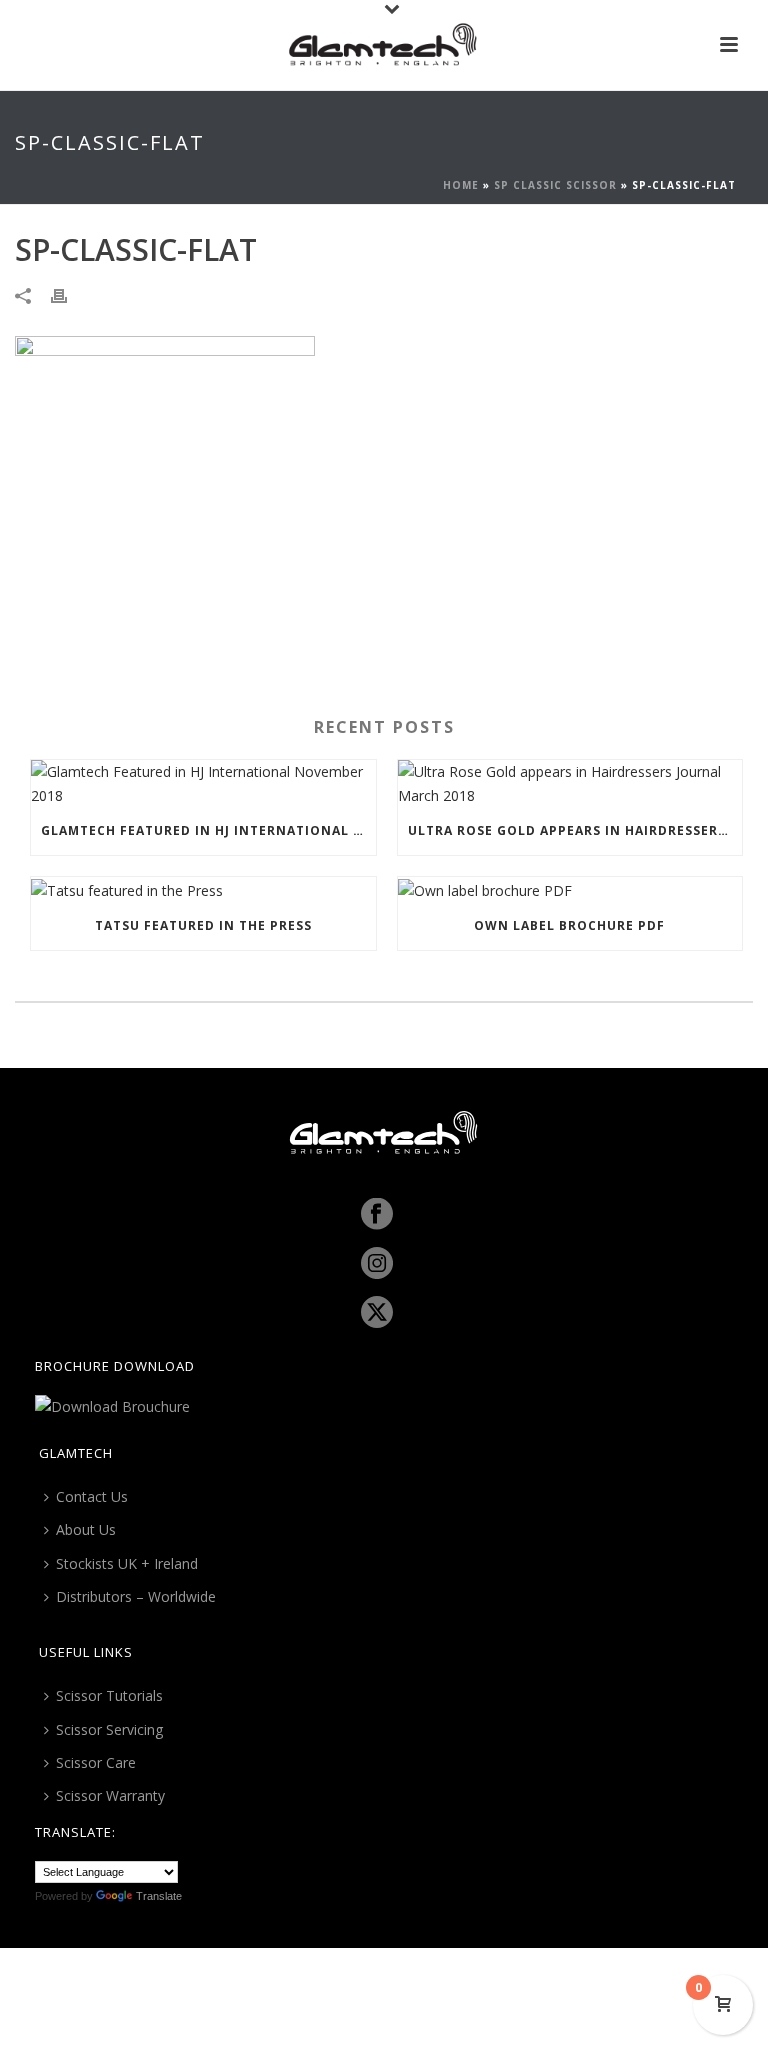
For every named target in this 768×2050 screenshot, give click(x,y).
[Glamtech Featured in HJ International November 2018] (203, 783)
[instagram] (377, 1264)
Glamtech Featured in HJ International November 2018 (208, 830)
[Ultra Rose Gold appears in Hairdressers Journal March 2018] (570, 783)
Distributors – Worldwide (136, 1596)
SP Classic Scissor (555, 185)
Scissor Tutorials (109, 1695)
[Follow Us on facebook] (377, 1215)
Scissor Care (96, 1762)
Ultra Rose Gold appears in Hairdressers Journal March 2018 (575, 830)
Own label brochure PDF (569, 925)
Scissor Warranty (110, 1795)
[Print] (69, 294)
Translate (159, 1896)
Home (461, 185)
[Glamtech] (384, 45)
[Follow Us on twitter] (377, 1313)
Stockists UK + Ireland (127, 1563)
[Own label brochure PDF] (570, 889)
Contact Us (92, 1496)
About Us (86, 1529)
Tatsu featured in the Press (203, 925)
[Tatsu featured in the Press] (203, 889)
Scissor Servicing (109, 1729)
